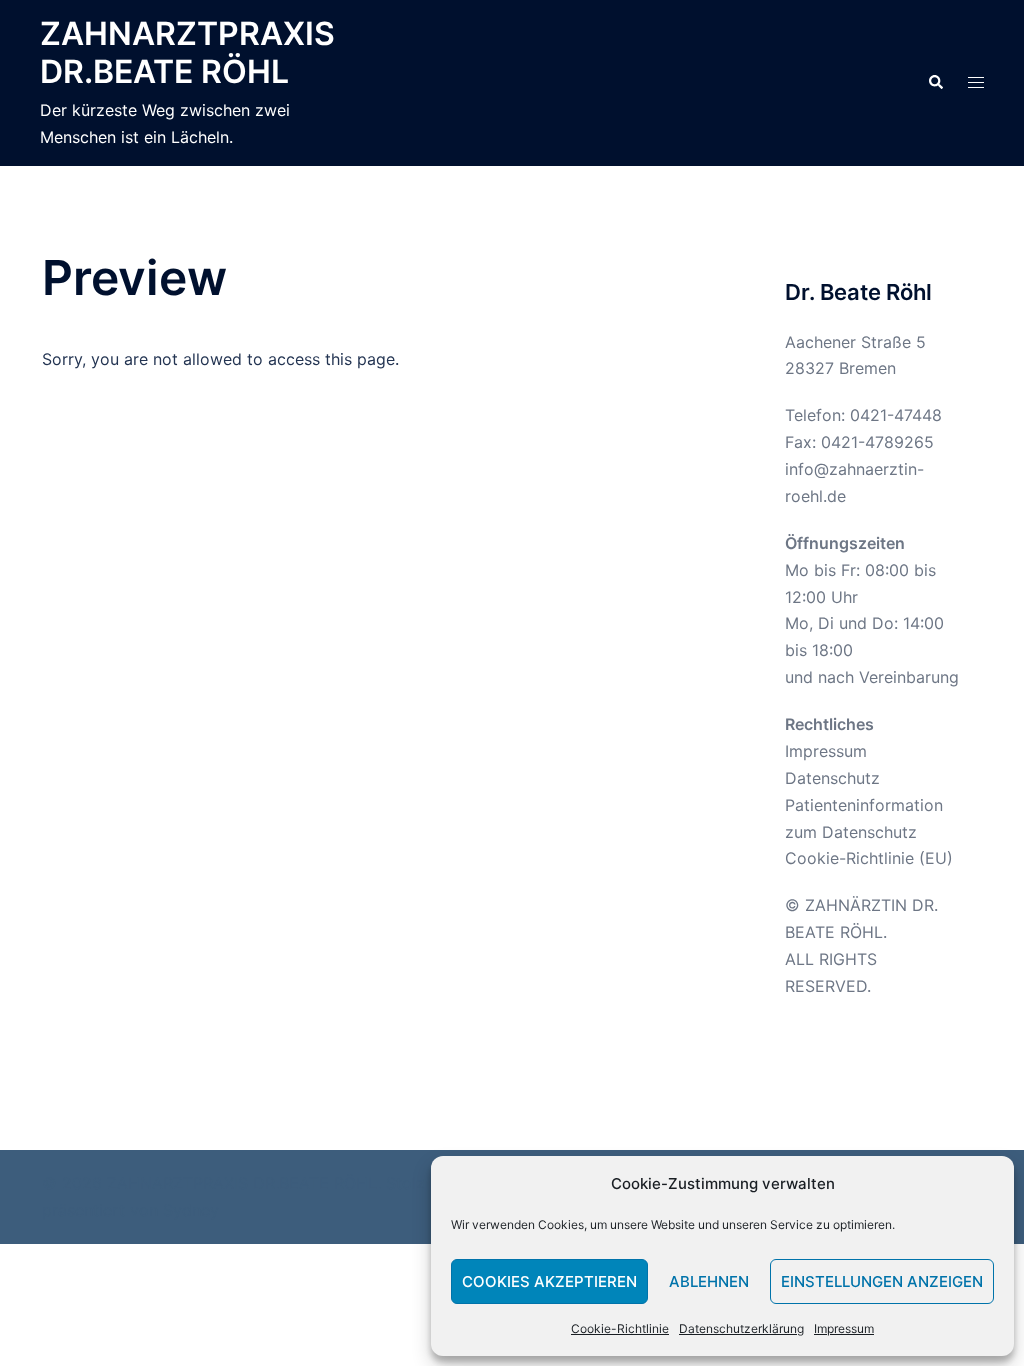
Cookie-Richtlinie (620, 1328)
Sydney (191, 1210)
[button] (935, 83)
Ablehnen (709, 1281)
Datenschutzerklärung (741, 1328)
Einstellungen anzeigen (882, 1281)
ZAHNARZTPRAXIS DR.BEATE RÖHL (187, 52)
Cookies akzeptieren (549, 1281)
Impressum (844, 1328)
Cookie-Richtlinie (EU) (869, 858)
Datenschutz (832, 778)
